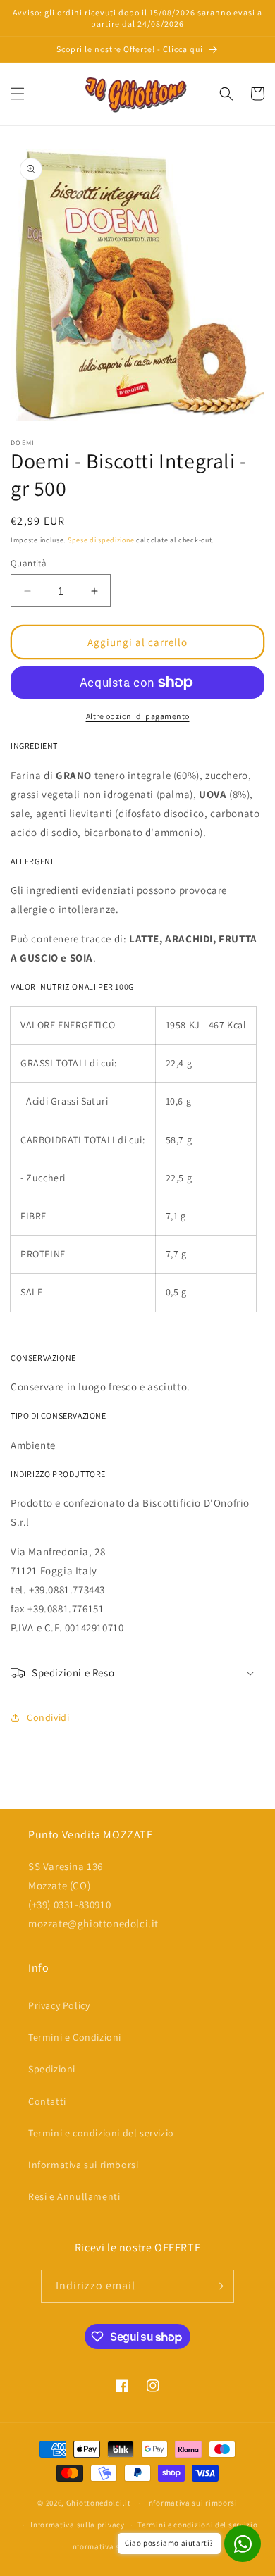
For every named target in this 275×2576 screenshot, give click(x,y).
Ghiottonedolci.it (99, 2503)
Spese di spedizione (101, 540)
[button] (18, 94)
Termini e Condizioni (75, 2037)
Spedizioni (52, 2069)
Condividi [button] (48, 1717)
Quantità (29, 563)
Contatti (47, 2101)
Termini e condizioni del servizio (101, 2133)
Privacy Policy (59, 2005)
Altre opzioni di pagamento (138, 716)
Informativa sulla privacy (78, 2525)
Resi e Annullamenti (74, 2196)
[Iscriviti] (218, 2286)
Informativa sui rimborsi (83, 2165)
